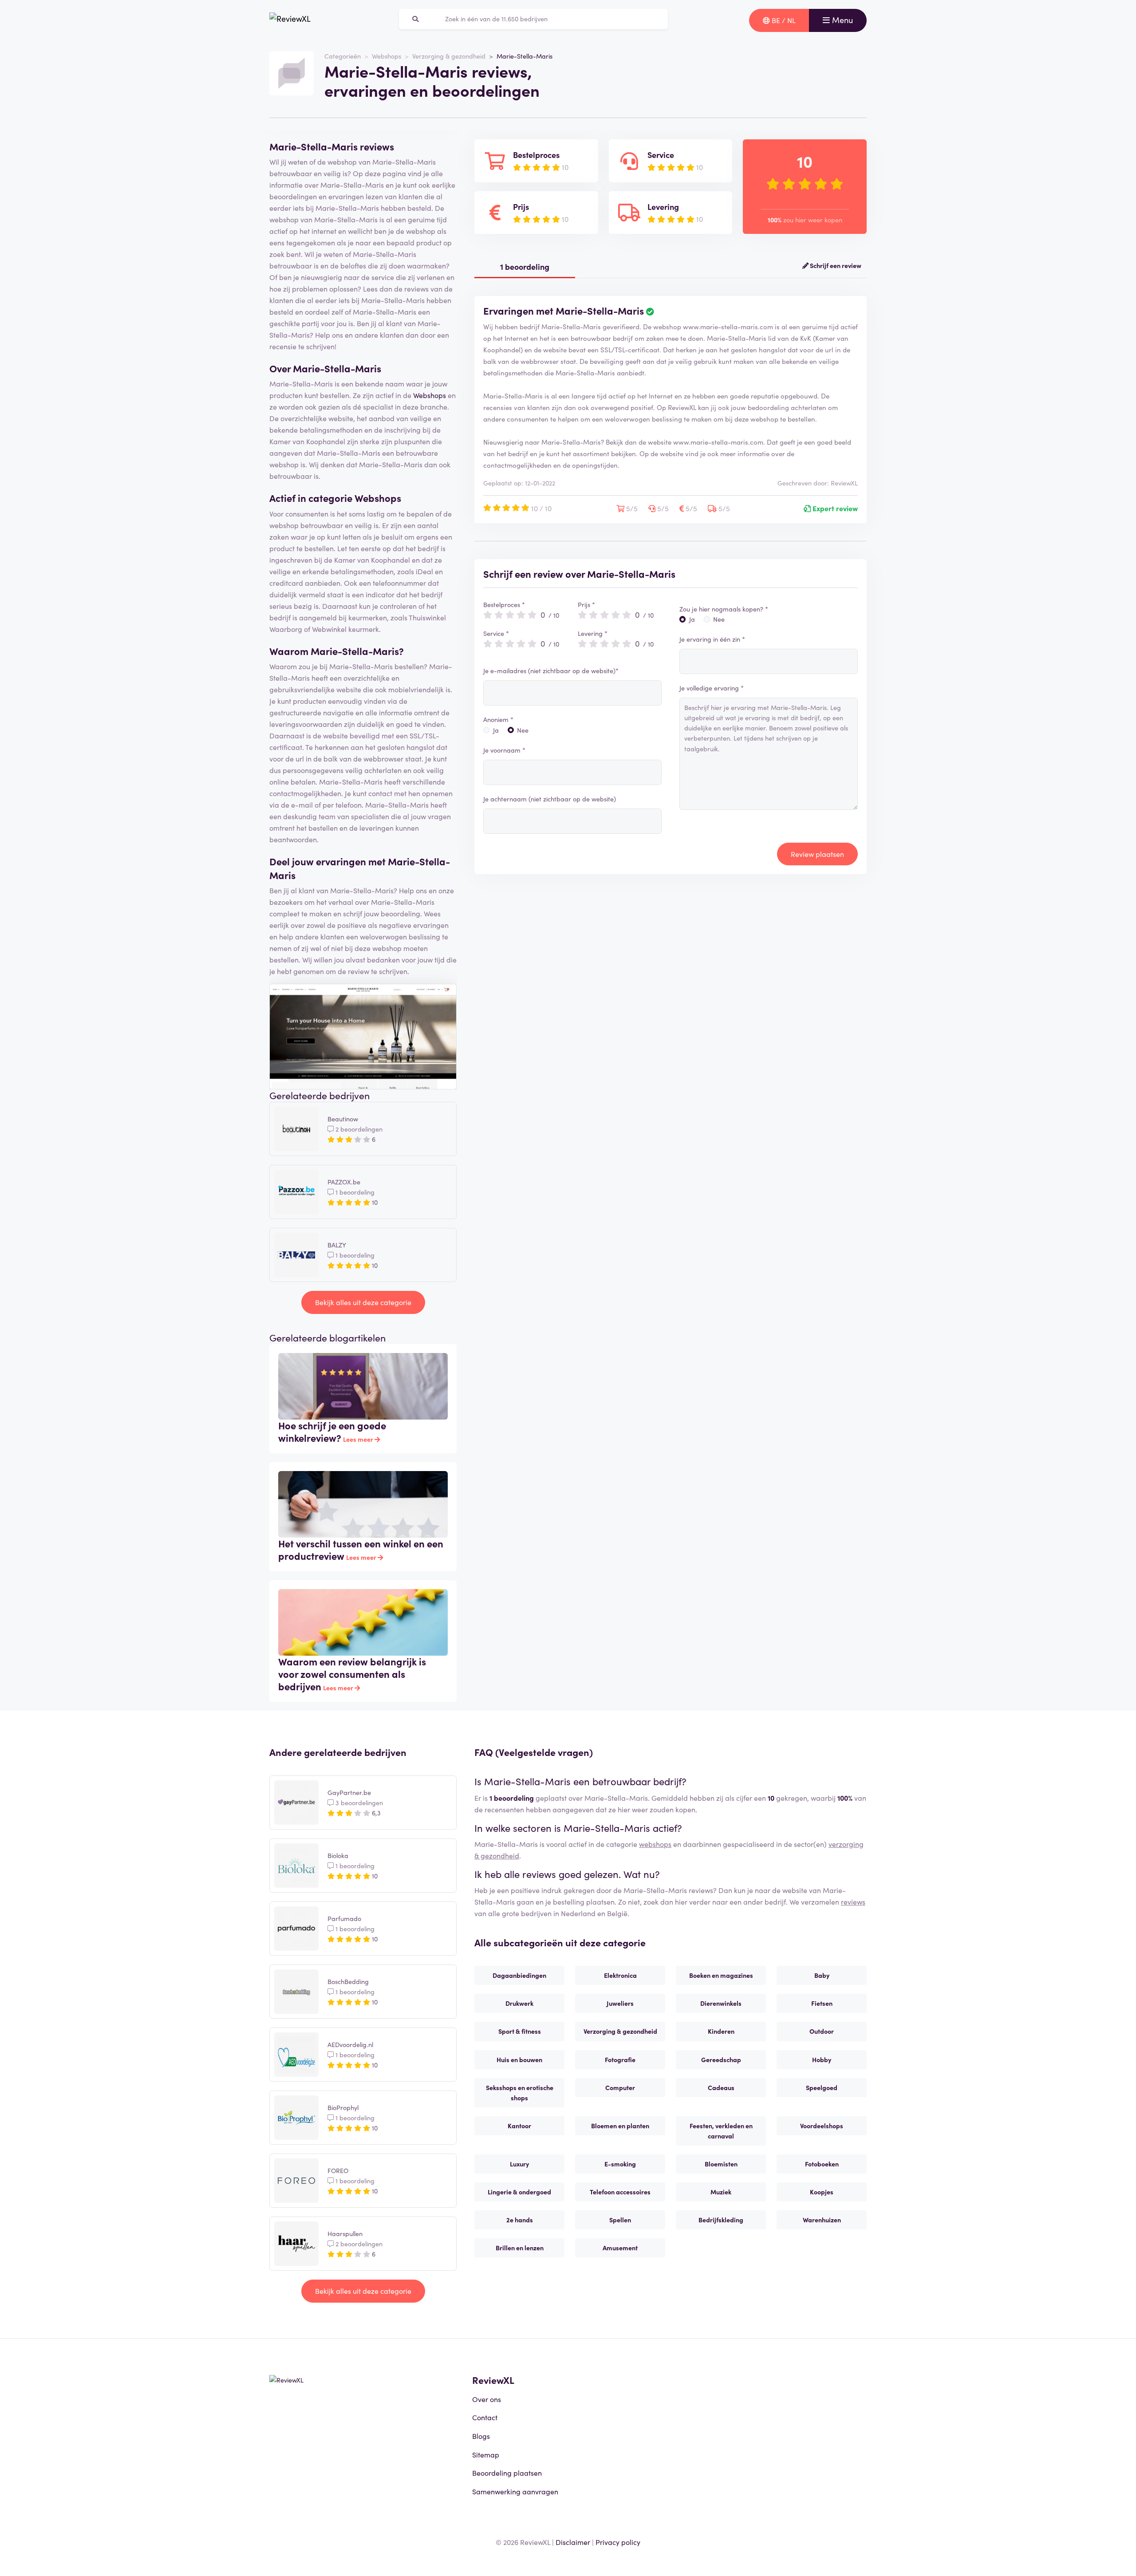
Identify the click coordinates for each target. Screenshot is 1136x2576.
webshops (655, 1844)
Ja (496, 730)
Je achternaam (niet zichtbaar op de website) (550, 799)
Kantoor (519, 2126)
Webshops (387, 56)
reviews (853, 1901)
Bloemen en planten (620, 2126)
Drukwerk (519, 2003)
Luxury (519, 2164)
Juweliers (620, 2003)
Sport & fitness (520, 2031)
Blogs (481, 2436)
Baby (822, 1975)
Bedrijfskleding (721, 2220)
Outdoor (822, 2031)
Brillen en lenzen (520, 2248)
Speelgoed (822, 2087)
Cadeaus (721, 2087)
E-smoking (620, 2164)
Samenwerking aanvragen (515, 2491)
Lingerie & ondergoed (519, 2192)
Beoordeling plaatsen (507, 2473)
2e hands (520, 2220)
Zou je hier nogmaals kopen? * (724, 609)
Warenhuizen (822, 2220)
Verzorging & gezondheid (449, 56)
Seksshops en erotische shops (520, 2093)
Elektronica (620, 1975)
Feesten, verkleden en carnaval (721, 2131)
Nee (523, 730)
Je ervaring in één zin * (712, 639)
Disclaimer (573, 2542)
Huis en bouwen (519, 2059)
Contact (485, 2417)
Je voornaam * (504, 750)
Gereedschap (721, 2059)
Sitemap (486, 2454)
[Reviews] (290, 20)
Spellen (620, 2220)
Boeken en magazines (721, 1975)
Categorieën (343, 56)
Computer (620, 2087)
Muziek (721, 2192)
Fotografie (620, 2059)
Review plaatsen (817, 854)
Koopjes (822, 2192)
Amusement (620, 2248)
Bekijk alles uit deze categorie (363, 1302)
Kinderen (721, 2031)
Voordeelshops (822, 2126)
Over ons (487, 2399)
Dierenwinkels (721, 2003)
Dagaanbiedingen (519, 1975)
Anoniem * (498, 719)
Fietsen (822, 2003)
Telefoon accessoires (620, 2192)
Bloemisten (721, 2164)
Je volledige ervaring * (712, 688)
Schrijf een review (835, 265)
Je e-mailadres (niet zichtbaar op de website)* (551, 671)
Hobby (822, 2059)
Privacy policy (618, 2542)
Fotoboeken (822, 2164)
